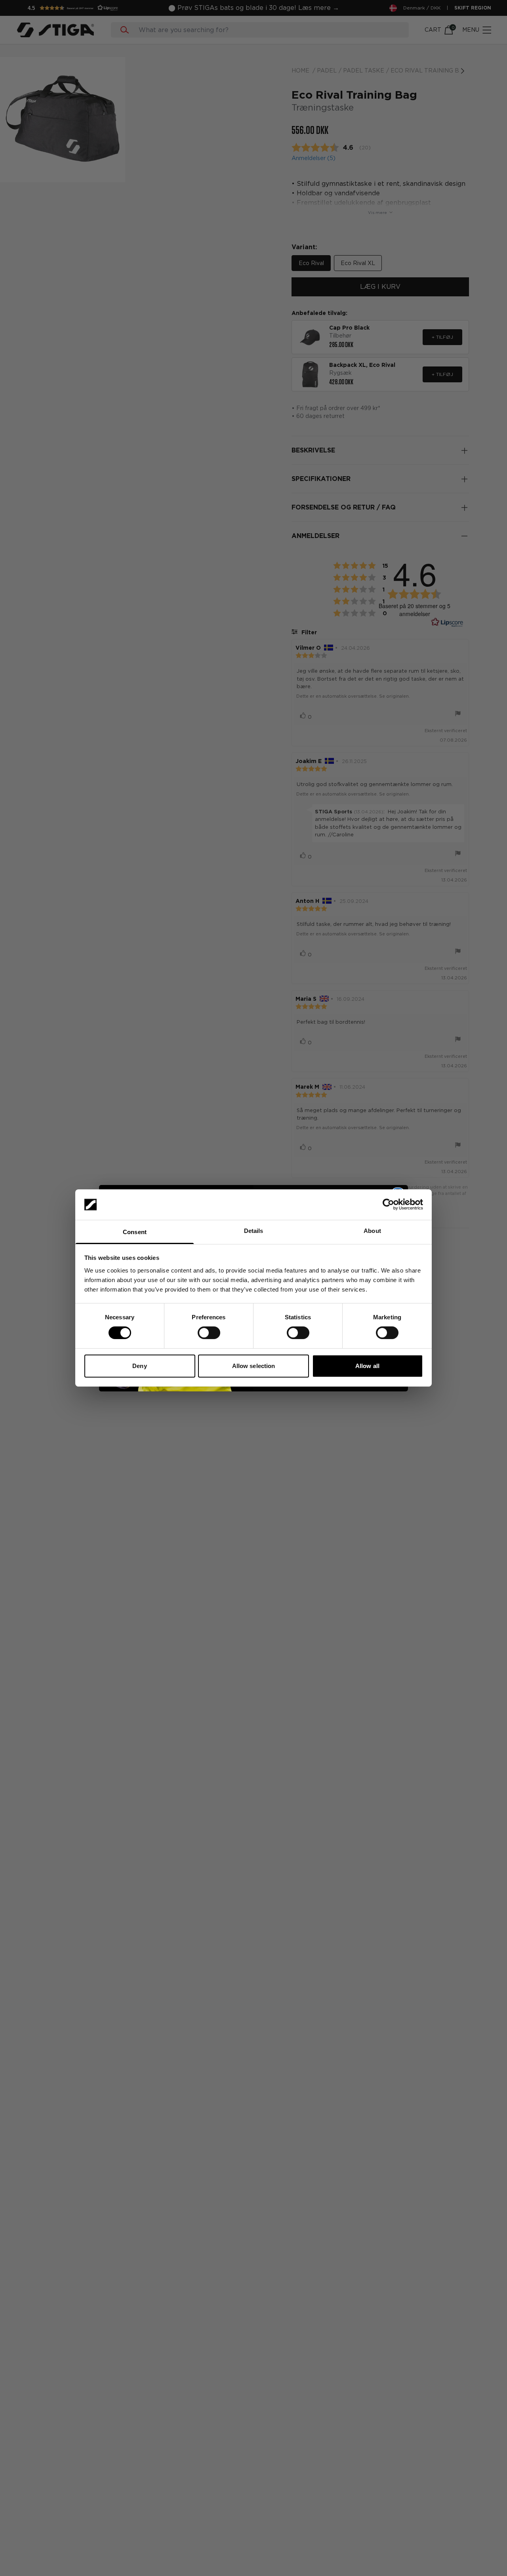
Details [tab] (254, 1231)
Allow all (367, 1366)
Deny (139, 1366)
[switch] (209, 1333)
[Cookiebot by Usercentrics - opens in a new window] (388, 1204)
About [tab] (372, 1231)
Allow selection (254, 1366)
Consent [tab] (135, 1232)
